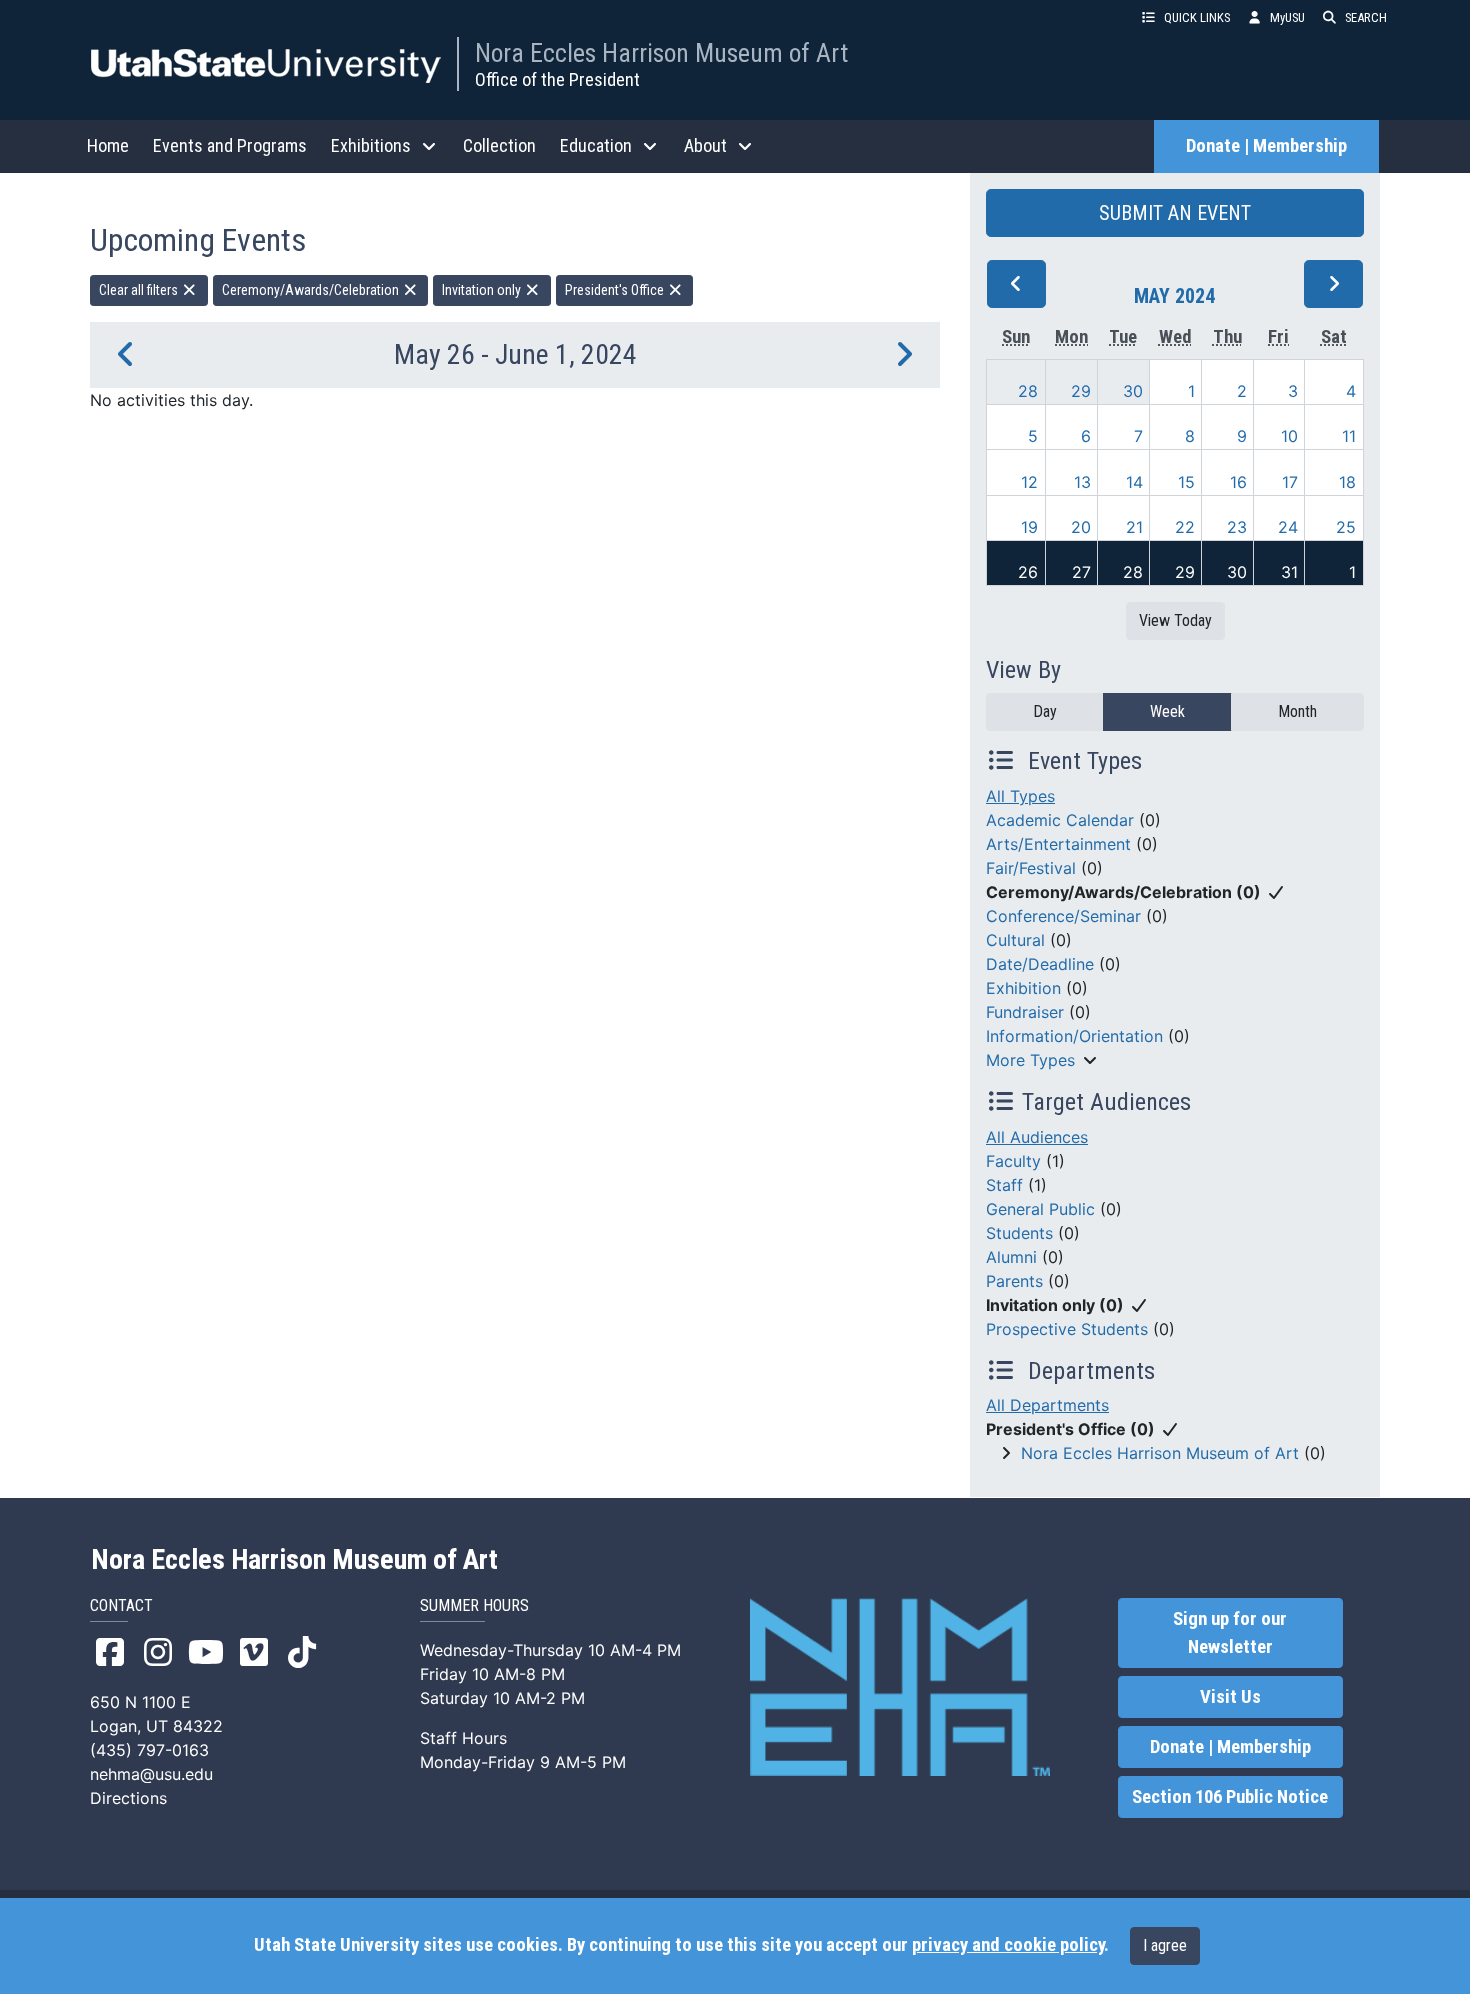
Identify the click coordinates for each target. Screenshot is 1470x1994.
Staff (1004, 1185)
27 (1081, 572)
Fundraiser (1025, 1012)
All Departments (1047, 1405)
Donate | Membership (1266, 146)
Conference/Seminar (1063, 916)
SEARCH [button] (1366, 17)
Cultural (1015, 940)
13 (1082, 482)
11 (1349, 436)
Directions (128, 1798)
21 (1134, 527)
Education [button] (596, 145)
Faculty (1013, 1161)
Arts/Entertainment (1058, 844)
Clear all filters (140, 290)
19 (1029, 527)
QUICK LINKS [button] (1197, 17)
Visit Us (1230, 1697)
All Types (1020, 796)
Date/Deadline (1040, 964)
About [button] (705, 145)
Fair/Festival (1031, 868)
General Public (1040, 1209)
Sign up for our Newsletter (1230, 1633)
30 (1133, 391)
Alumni (1011, 1257)
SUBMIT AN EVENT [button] (1175, 213)
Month (1297, 711)
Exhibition (1023, 988)
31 (1289, 572)
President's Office (616, 290)
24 (1288, 527)
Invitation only (483, 290)
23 (1237, 527)
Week (1167, 711)
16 (1238, 482)
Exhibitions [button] (371, 145)
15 (1186, 482)
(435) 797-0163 (149, 1750)
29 (1081, 391)
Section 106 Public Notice (1230, 1797)
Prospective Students (1067, 1329)
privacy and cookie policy (1008, 1945)
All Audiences (1037, 1137)
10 (1289, 436)
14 (1134, 482)
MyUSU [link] (1287, 17)
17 (1290, 482)
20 (1081, 527)
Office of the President (557, 79)
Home (108, 145)
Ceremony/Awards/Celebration (312, 290)
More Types (1030, 1060)
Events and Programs (230, 145)
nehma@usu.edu (151, 1774)
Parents (1014, 1281)
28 (1028, 391)
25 (1346, 527)
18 (1347, 482)
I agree (1165, 1945)
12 (1029, 482)
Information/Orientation (1074, 1036)
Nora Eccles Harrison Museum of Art (661, 53)
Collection (499, 145)
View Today (1175, 620)
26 (1028, 572)
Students (1019, 1233)
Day (1045, 711)
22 (1185, 527)
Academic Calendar (1060, 820)
